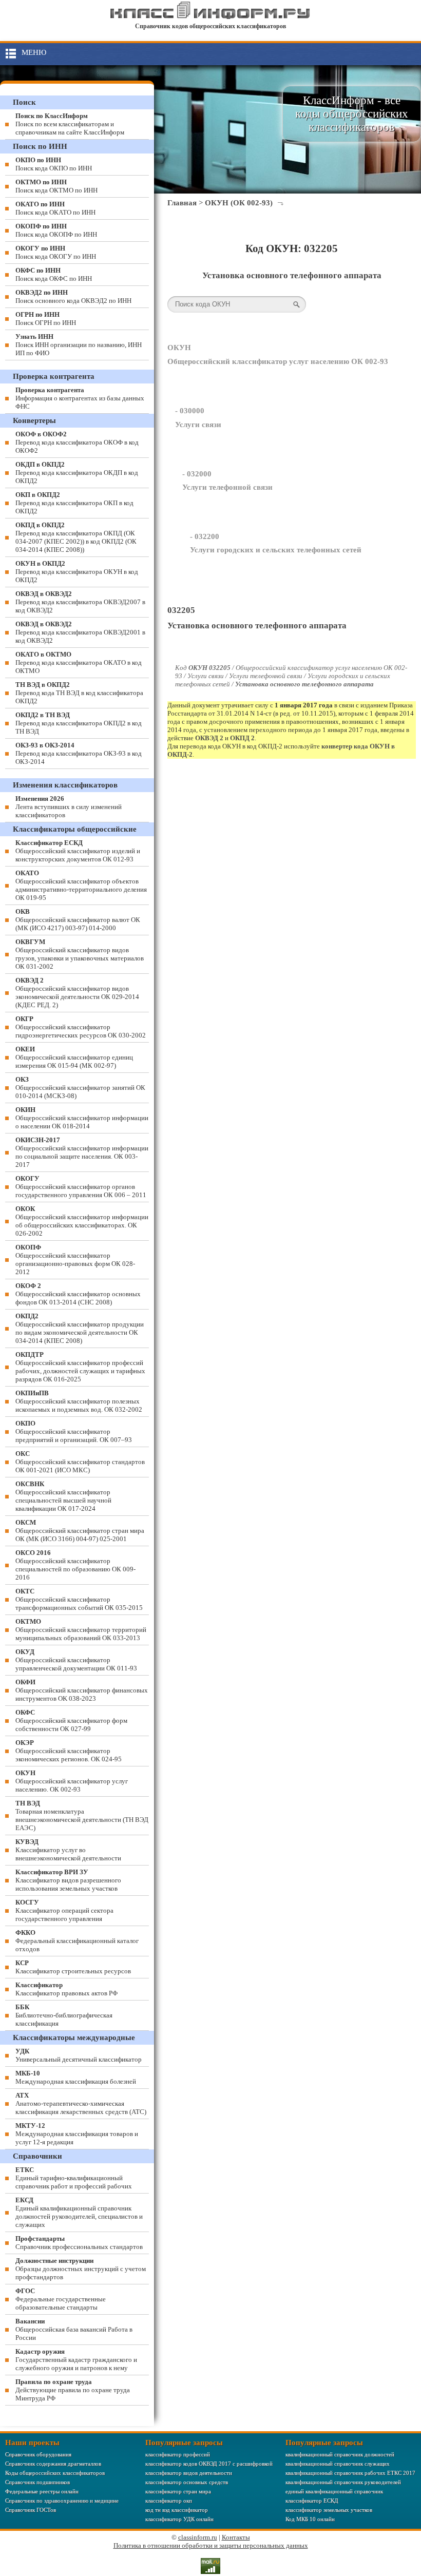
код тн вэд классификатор (177, 2510)
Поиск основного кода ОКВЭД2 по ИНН (73, 296)
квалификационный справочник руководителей (343, 2482)
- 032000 (197, 474)
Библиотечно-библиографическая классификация (64, 2015)
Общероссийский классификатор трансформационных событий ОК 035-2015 (79, 1599)
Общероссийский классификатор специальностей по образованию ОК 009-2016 (75, 1565)
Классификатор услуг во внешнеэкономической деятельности (68, 1850)
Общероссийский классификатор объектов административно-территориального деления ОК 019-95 (81, 885)
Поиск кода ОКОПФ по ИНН (56, 230)
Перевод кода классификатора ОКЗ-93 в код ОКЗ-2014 (79, 753)
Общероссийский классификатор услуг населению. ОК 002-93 (72, 1781)
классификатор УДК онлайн (179, 2519)
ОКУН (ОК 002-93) (239, 203)
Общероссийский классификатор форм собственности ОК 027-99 (71, 1720)
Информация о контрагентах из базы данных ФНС (80, 398)
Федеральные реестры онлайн (42, 2491)
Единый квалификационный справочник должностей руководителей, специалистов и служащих (79, 2212)
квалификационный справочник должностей (340, 2454)
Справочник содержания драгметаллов (53, 2464)
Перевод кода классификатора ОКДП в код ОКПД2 (77, 473)
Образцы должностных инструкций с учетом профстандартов (81, 2269)
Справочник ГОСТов (31, 2510)
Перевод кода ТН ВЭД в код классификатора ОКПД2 (79, 693)
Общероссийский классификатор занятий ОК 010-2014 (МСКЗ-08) (80, 1088)
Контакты (236, 2537)
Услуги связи (198, 425)
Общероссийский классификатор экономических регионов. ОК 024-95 (69, 1751)
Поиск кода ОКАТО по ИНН (55, 208)
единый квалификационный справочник (334, 2491)
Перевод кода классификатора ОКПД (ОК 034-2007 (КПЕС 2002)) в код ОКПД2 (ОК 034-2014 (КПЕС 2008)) (76, 537)
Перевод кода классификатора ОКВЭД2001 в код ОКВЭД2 (80, 632)
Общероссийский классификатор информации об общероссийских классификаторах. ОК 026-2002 (82, 1221)
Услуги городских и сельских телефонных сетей (276, 550)
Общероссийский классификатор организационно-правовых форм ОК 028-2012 (75, 1260)
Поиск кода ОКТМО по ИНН (56, 186)
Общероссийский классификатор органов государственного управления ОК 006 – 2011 (81, 1187)
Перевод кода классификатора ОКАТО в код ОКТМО (79, 662)
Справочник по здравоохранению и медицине (62, 2501)
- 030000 (190, 411)
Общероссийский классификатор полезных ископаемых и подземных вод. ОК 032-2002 (79, 1401)
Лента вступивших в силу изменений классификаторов (69, 807)
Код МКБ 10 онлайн (310, 2519)
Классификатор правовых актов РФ (66, 1989)
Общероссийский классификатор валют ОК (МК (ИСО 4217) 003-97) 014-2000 (78, 920)
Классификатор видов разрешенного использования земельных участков (68, 1880)
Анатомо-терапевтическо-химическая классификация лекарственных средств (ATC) (81, 2103)
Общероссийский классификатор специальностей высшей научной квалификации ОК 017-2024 (63, 1496)
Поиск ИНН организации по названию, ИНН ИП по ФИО (79, 345)
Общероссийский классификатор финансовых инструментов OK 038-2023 (82, 1690)
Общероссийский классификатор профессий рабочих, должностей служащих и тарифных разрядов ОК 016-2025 (80, 1367)
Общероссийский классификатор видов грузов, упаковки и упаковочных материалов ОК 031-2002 (80, 954)
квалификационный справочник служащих (338, 2464)
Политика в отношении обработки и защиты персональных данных (211, 2545)
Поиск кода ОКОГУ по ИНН (56, 252)
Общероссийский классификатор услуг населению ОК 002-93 (278, 361)
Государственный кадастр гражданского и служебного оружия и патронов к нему (76, 2360)
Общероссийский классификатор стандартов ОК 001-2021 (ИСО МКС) (80, 1462)
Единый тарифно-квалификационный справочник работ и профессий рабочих (74, 2178)
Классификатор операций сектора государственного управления (64, 1910)
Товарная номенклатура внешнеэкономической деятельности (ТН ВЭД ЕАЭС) (82, 1815)
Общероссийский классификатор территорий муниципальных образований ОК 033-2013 (81, 1630)
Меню (34, 52)
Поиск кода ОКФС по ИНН (54, 274)
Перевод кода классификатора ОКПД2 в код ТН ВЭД (79, 723)
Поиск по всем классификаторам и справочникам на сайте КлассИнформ (70, 124)
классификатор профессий (178, 2454)
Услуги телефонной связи (227, 487)
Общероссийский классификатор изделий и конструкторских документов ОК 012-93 (78, 851)
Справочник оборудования (38, 2454)
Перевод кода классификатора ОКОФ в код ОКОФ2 (77, 442)
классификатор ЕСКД (312, 2501)
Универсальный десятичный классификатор (79, 2055)
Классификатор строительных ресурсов (73, 1967)
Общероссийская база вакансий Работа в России (74, 2329)
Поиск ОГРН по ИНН (46, 319)
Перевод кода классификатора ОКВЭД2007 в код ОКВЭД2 (80, 602)
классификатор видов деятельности (189, 2473)
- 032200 (205, 536)
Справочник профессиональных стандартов (79, 2243)
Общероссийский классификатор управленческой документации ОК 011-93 (76, 1660)
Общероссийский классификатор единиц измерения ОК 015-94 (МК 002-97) (74, 1057)
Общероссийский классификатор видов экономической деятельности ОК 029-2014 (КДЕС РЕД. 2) (77, 993)
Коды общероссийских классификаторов (55, 2473)
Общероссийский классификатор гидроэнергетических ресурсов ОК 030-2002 (81, 1027)
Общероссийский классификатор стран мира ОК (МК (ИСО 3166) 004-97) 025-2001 (80, 1531)
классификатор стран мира (178, 2491)
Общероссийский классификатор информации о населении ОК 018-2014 (82, 1118)
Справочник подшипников (37, 2482)
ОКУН (179, 348)
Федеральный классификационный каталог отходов (77, 1941)
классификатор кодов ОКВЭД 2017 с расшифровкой (209, 2464)
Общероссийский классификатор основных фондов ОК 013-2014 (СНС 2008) (78, 1294)
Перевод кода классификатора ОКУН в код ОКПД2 (77, 572)
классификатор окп (169, 2501)
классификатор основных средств (187, 2482)
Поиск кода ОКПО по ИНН (54, 164)
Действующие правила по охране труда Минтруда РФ (73, 2390)
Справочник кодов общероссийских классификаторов (210, 26)
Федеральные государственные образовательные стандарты (61, 2299)
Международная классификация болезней (76, 2077)
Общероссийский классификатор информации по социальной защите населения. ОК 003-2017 (82, 1152)
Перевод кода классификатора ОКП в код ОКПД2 (74, 503)
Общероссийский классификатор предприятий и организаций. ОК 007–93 (74, 1431)
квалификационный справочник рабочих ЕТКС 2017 (350, 2473)
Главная (182, 203)
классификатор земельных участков (329, 2510)
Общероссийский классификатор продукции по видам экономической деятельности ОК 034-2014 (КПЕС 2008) (80, 1328)
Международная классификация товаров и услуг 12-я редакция (77, 2134)
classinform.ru (198, 2537)
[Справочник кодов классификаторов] (210, 17)
